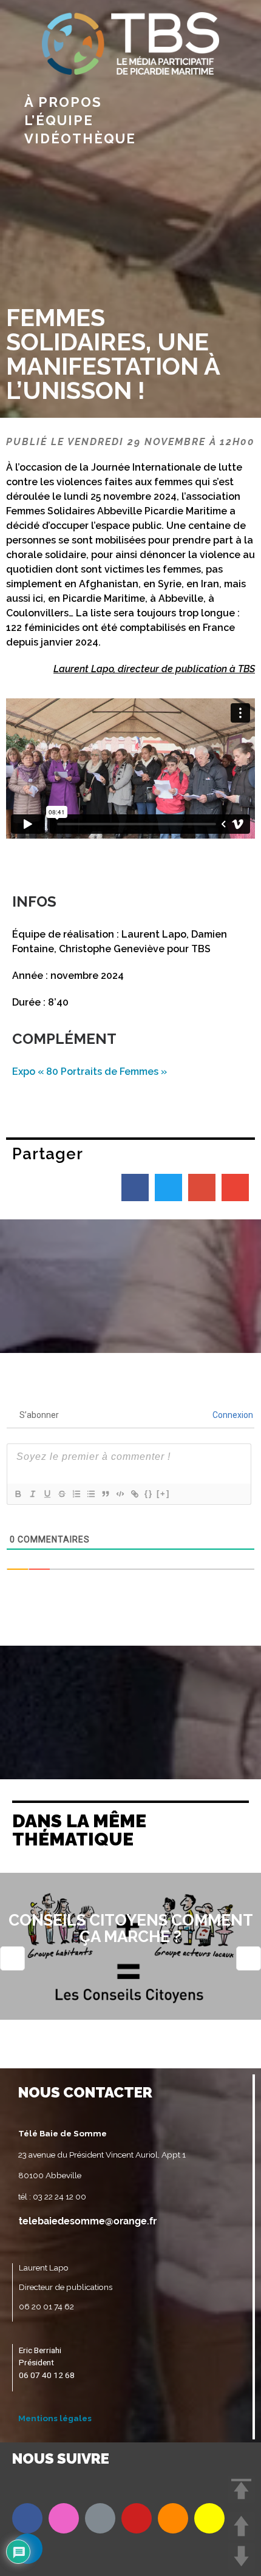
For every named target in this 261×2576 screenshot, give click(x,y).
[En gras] (18, 1494)
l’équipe (59, 120)
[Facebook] (27, 2518)
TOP (241, 2489)
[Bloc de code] (120, 1494)
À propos (63, 102)
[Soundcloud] (173, 2518)
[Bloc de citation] (105, 1494)
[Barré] (61, 1494)
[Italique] (32, 1494)
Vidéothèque (80, 138)
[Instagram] (64, 2518)
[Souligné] (47, 1494)
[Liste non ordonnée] (90, 1494)
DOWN (241, 2556)
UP (241, 2526)
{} (149, 1494)
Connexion (232, 1415)
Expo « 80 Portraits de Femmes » (90, 1072)
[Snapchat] (209, 2518)
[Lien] (134, 1494)
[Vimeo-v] (100, 2518)
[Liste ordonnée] (76, 1494)
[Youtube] (137, 2518)
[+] (163, 1494)
